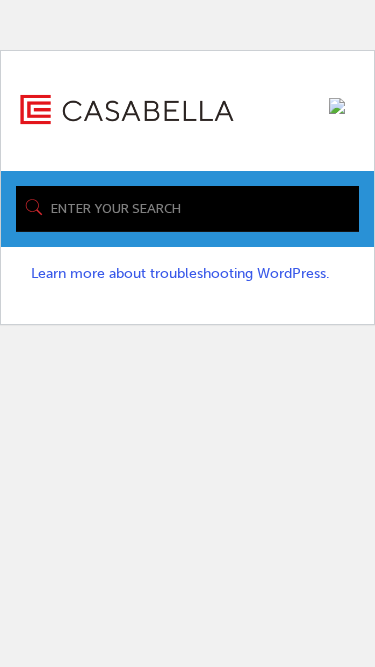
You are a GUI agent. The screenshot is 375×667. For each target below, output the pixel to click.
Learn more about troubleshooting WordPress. (180, 273)
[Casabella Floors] (127, 108)
